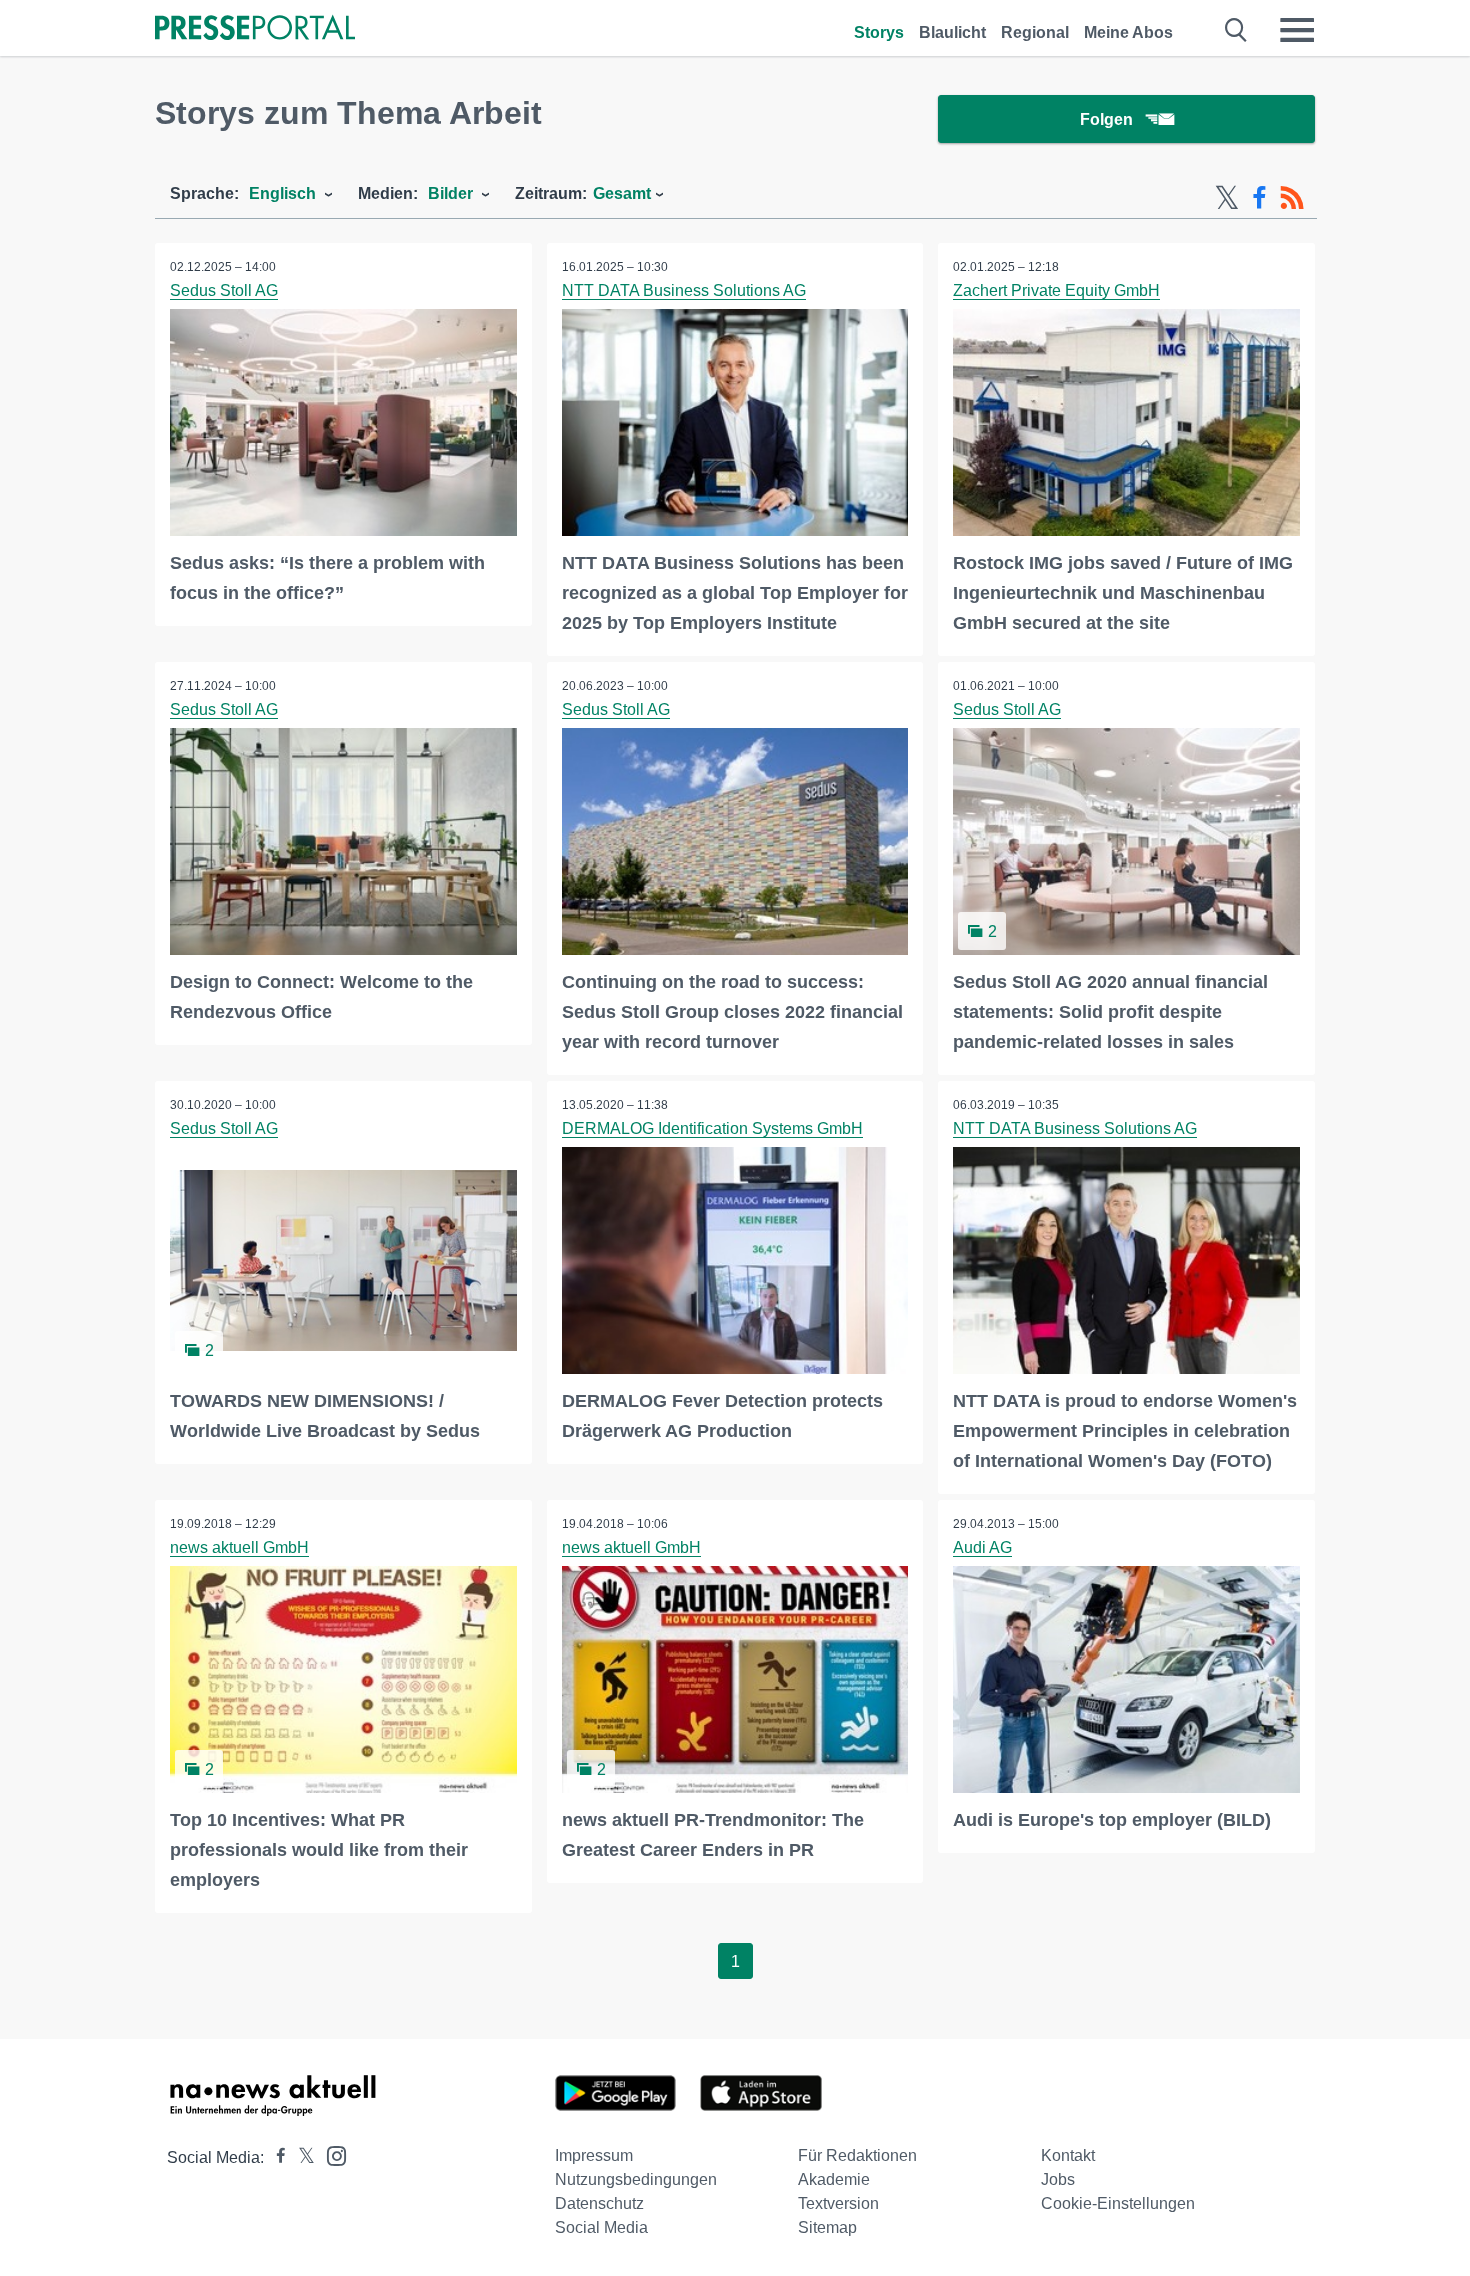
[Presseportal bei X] (300, 2157)
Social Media (601, 2227)
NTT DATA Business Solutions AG (684, 290)
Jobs (1058, 2179)
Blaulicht (952, 32)
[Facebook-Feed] (1259, 198)
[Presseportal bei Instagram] (330, 2154)
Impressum (594, 2155)
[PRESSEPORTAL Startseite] (255, 29)
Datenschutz (599, 2203)
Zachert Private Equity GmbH (1056, 290)
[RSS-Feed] (1292, 198)
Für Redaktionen (857, 2155)
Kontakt (1068, 2155)
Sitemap (827, 2227)
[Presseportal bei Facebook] (275, 2157)
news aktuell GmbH (239, 1547)
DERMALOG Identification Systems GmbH (712, 1128)
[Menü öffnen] (1297, 30)
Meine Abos (1128, 32)
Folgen (1106, 119)
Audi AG (982, 1547)
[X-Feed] (1227, 198)
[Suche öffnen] (1236, 30)
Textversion (838, 2203)
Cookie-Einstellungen (1118, 2203)
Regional (1035, 32)
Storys (879, 32)
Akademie (834, 2179)
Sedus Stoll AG (224, 290)
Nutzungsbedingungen (636, 2179)
